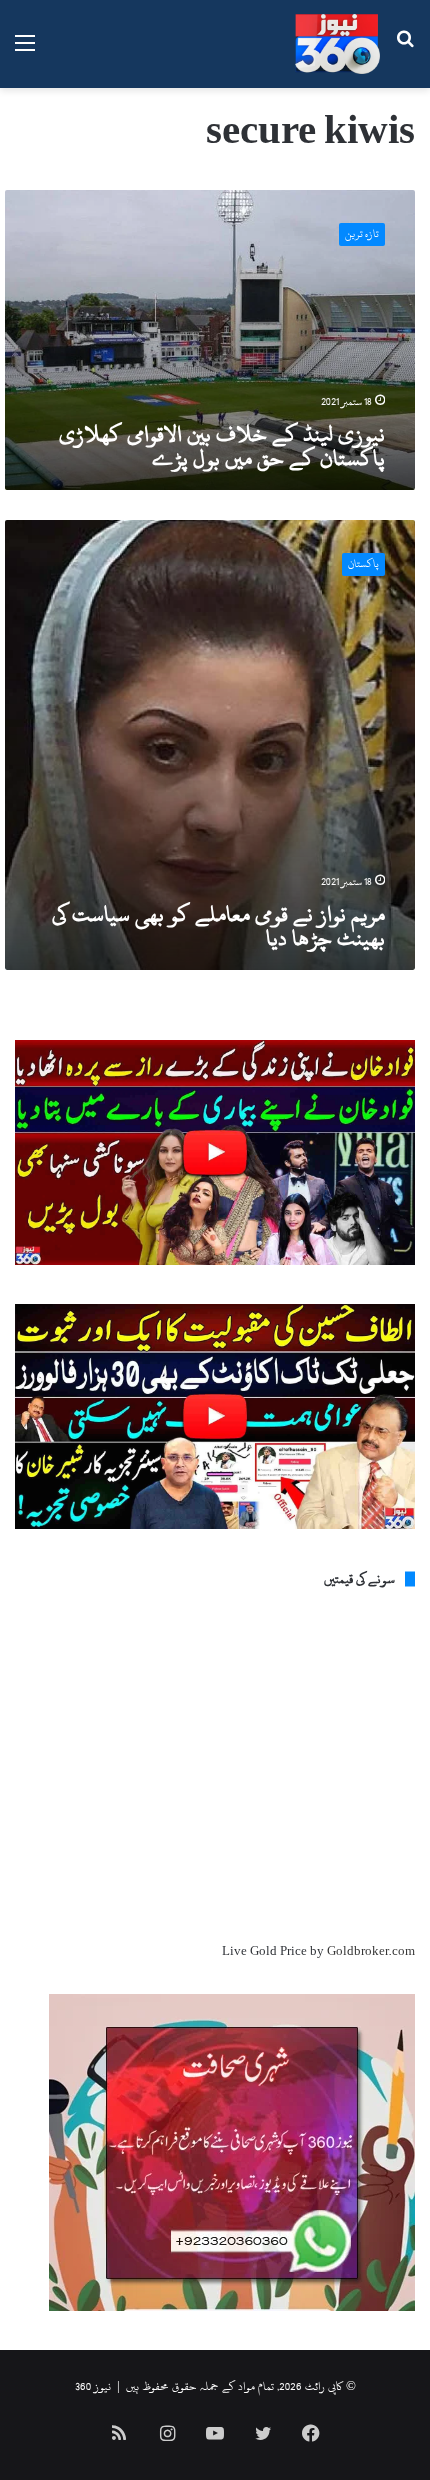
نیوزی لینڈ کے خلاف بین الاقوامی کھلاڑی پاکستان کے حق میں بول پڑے (222, 446)
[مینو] (25, 51)
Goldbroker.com (371, 1951)
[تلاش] (405, 51)
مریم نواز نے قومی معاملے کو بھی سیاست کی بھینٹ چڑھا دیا (218, 926)
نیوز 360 (93, 2386)
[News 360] (337, 44)
